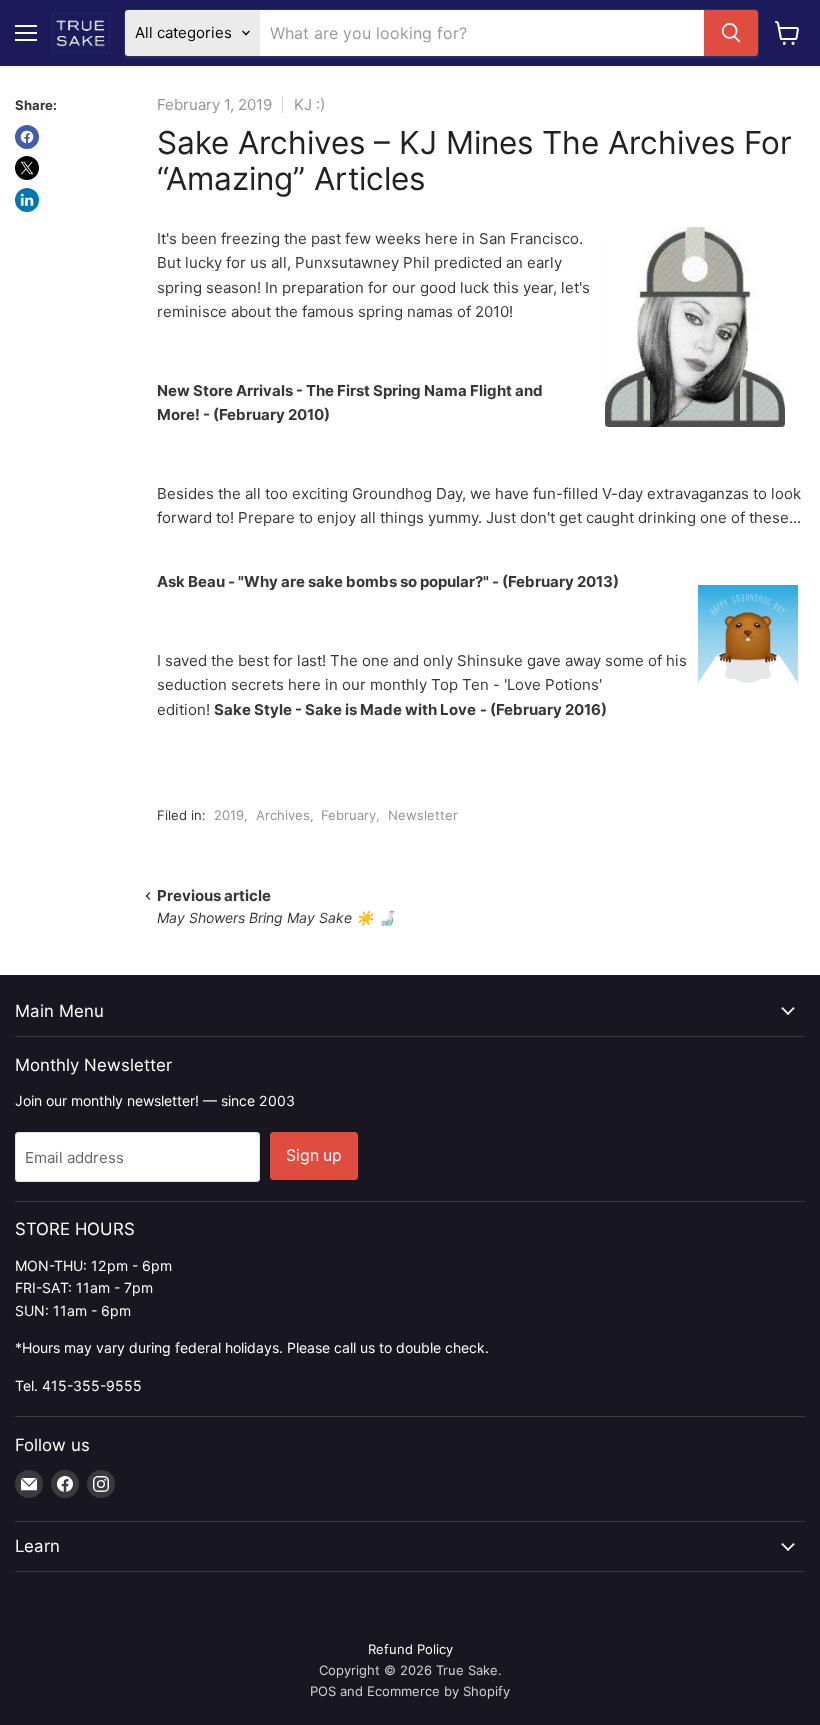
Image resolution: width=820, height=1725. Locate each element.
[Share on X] (27, 168)
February (348, 815)
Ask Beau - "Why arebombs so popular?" (323, 581)
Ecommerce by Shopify (438, 1691)
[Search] (731, 33)
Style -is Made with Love (345, 709)
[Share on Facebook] (27, 137)
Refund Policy (410, 1649)
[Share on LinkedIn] (27, 200)
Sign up (314, 1155)
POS (323, 1691)
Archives (283, 815)
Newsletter (423, 815)
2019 (229, 815)
